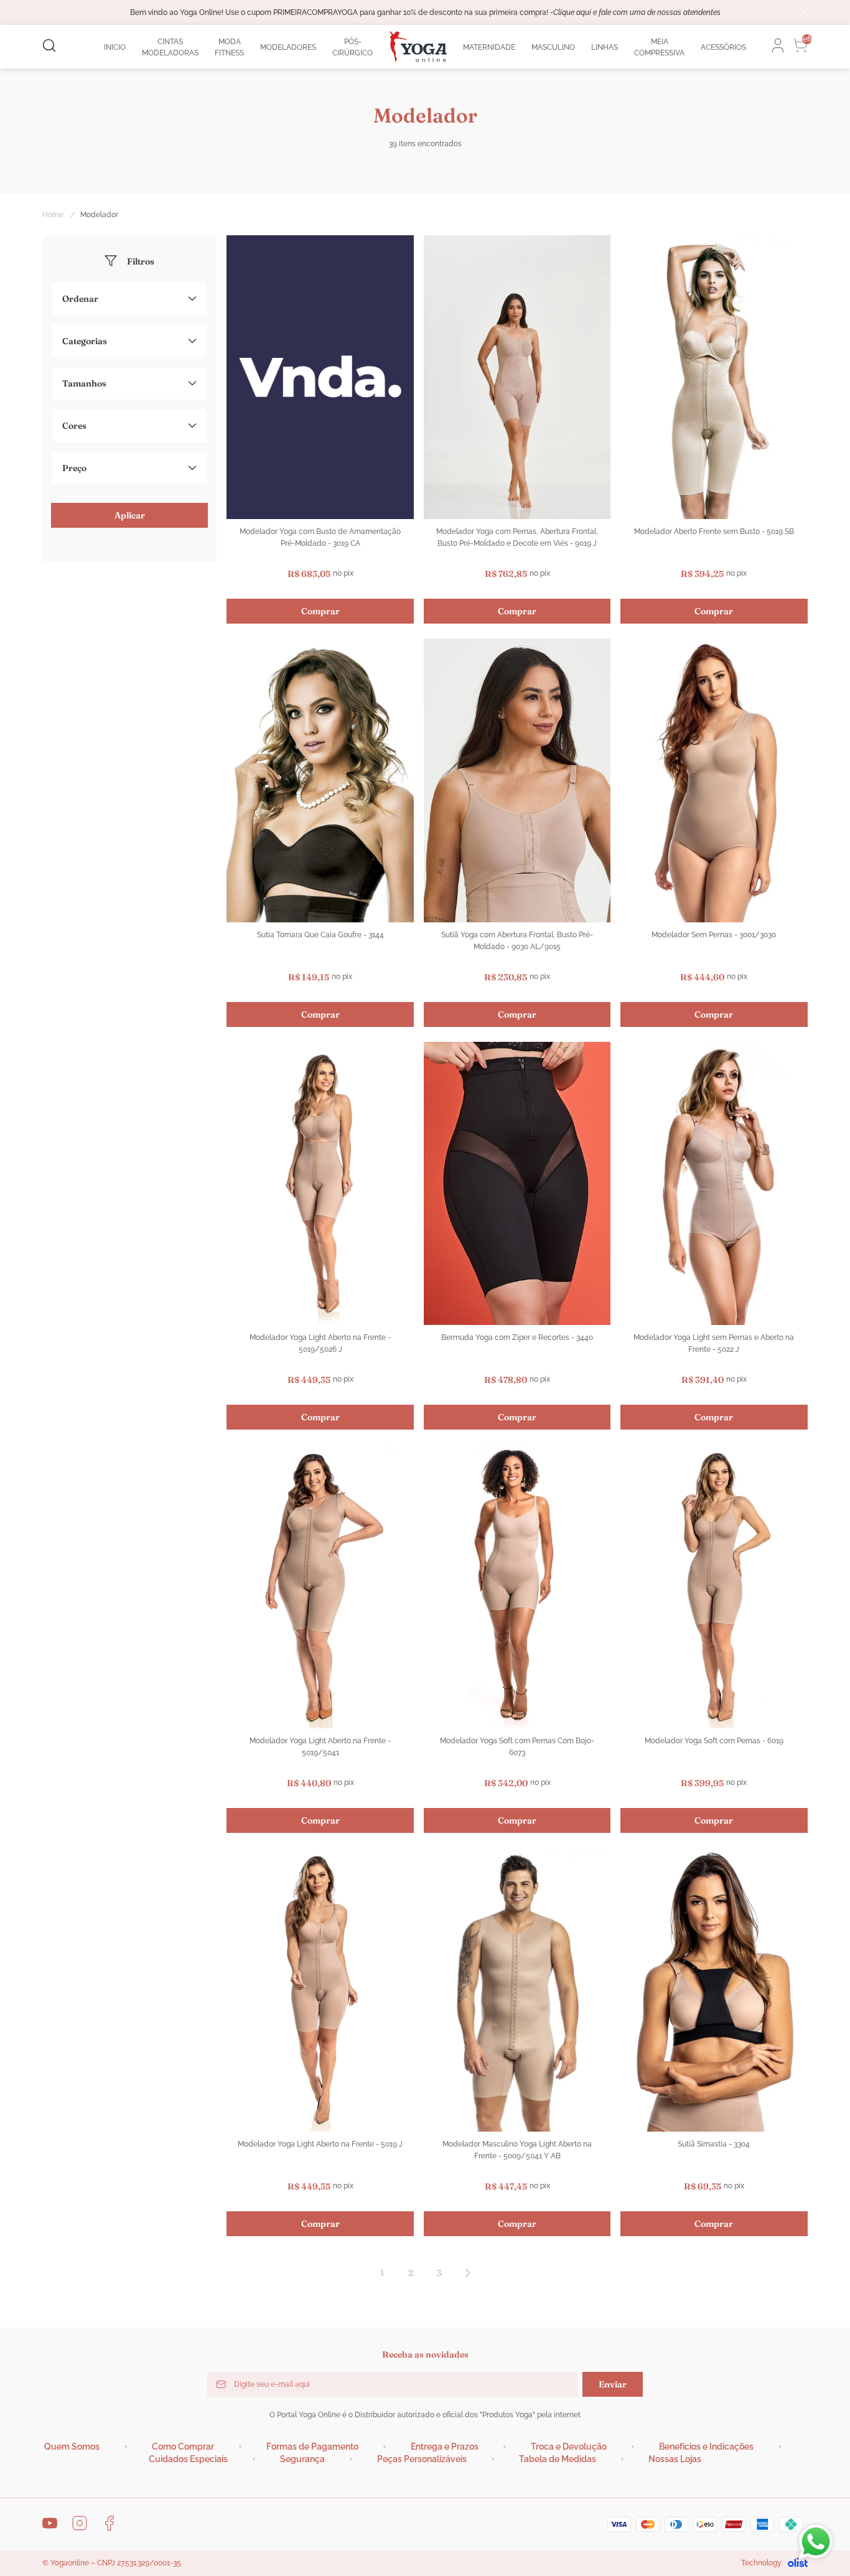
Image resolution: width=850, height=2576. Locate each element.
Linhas (605, 47)
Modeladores (288, 47)
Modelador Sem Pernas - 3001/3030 (714, 935)
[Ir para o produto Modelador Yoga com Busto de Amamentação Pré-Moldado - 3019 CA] (320, 377)
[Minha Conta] (774, 45)
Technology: (762, 2563)
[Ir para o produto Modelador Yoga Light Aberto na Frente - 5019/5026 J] (320, 1184)
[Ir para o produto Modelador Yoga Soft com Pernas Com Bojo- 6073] (517, 1586)
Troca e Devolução (569, 2447)
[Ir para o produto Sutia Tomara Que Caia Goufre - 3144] (320, 780)
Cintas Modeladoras (170, 47)
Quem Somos (72, 2447)
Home (59, 215)
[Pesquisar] (49, 46)
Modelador (99, 215)
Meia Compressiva (659, 47)
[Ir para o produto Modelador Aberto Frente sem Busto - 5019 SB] (714, 377)
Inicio (115, 47)
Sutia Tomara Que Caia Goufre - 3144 (320, 935)
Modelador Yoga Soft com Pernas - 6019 (714, 1741)
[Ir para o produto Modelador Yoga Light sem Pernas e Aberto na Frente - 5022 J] (714, 1184)
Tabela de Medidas (558, 2459)
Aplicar (130, 515)
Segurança (302, 2459)
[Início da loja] (418, 47)
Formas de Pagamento (312, 2447)
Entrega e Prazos (445, 2447)
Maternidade (489, 47)
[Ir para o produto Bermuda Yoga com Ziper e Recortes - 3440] (517, 1184)
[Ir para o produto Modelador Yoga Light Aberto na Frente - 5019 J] (320, 1990)
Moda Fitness (229, 47)
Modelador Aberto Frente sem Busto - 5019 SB (714, 532)
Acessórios (723, 47)
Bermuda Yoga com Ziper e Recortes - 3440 (517, 1337)
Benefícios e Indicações (706, 2447)
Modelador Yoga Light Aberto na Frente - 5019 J (320, 2144)
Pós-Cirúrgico (353, 47)
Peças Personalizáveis (422, 2459)
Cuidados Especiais (188, 2459)
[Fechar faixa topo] (804, 12)
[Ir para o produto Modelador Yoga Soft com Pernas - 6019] (714, 1586)
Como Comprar (183, 2447)
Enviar (613, 2384)
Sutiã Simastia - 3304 (714, 2144)
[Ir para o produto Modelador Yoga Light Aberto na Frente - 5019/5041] (320, 1586)
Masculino (553, 47)
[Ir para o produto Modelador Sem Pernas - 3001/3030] (714, 780)
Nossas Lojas (675, 2459)
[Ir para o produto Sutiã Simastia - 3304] (714, 1990)
